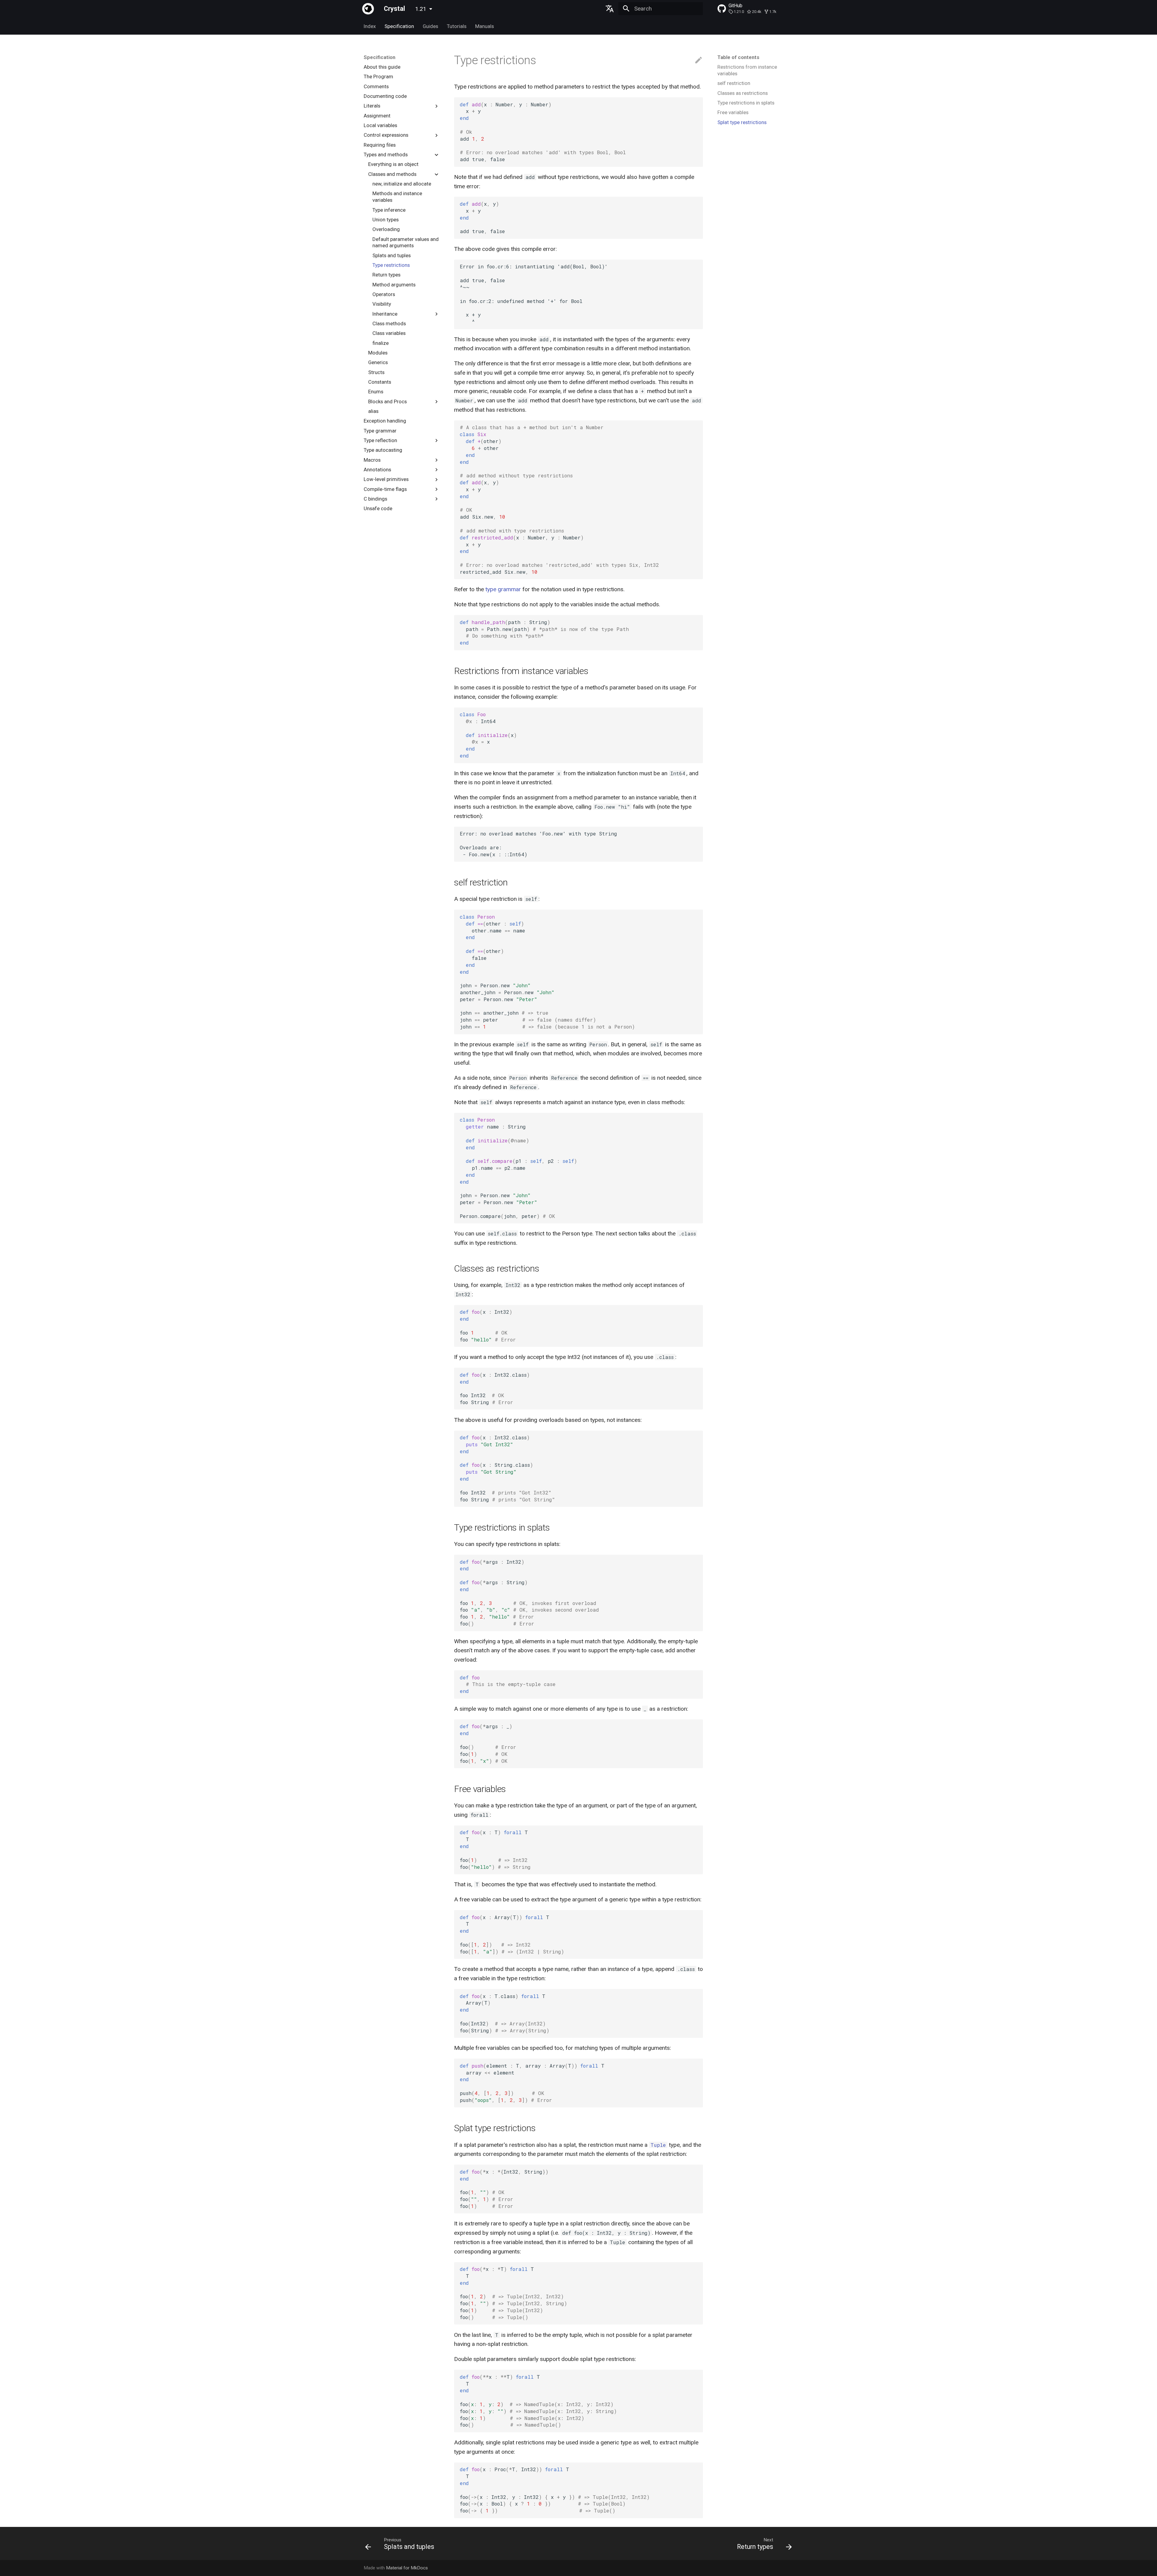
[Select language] (610, 9)
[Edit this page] (699, 60)
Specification (399, 26)
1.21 (421, 9)
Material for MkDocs (407, 2568)
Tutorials (457, 26)
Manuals (484, 26)
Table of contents (738, 57)
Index (370, 26)
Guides (430, 26)
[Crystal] (368, 9)
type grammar (503, 589)
